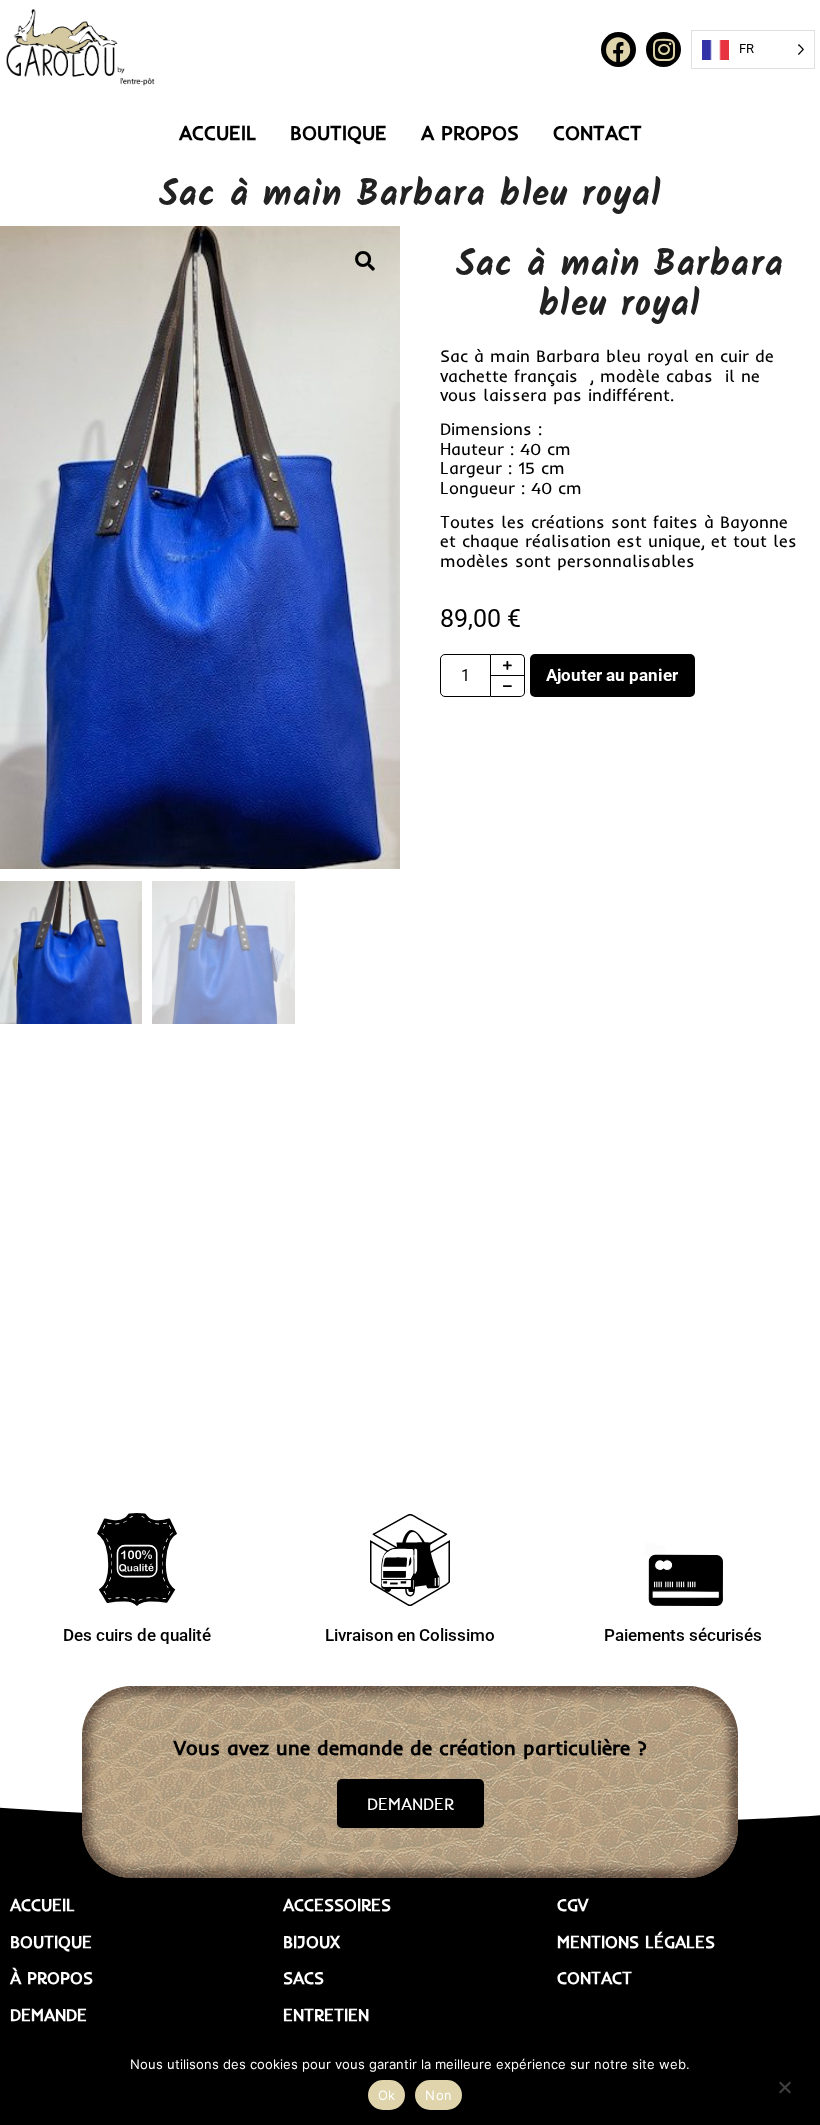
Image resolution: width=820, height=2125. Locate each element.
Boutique (51, 1942)
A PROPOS (470, 132)
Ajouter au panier (612, 675)
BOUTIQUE (338, 132)
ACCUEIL (217, 132)
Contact (594, 1978)
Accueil (42, 1905)
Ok (387, 2095)
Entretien (326, 2015)
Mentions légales (636, 1942)
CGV (572, 1905)
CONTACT (597, 132)
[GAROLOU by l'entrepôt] (80, 47)
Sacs (303, 1978)
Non (438, 2095)
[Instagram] (663, 49)
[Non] (784, 2085)
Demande (48, 2015)
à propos (51, 1978)
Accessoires (337, 1905)
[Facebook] (618, 49)
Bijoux (311, 1942)
